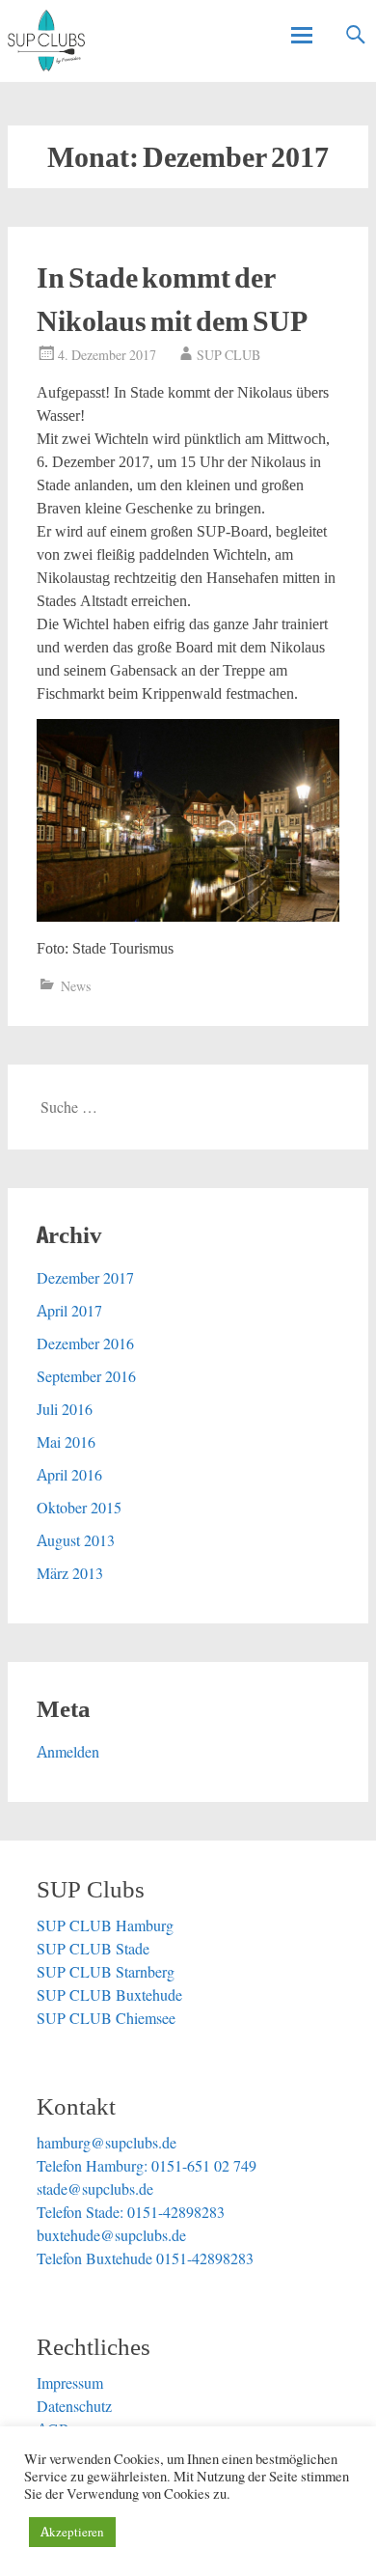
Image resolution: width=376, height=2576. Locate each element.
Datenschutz (74, 2406)
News (76, 986)
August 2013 (76, 1540)
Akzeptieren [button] (72, 2532)
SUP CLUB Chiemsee (106, 2018)
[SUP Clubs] (46, 41)
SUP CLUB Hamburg (105, 1925)
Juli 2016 (65, 1409)
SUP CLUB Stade (93, 1949)
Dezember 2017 (85, 1278)
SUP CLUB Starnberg (106, 1972)
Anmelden (68, 1752)
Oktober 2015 (79, 1508)
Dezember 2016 (85, 1343)
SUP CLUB (228, 355)
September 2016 (86, 1376)
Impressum (70, 2383)
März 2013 (70, 1573)
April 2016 (69, 1475)
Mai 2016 (66, 1442)
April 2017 (69, 1311)
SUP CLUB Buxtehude (109, 1995)
